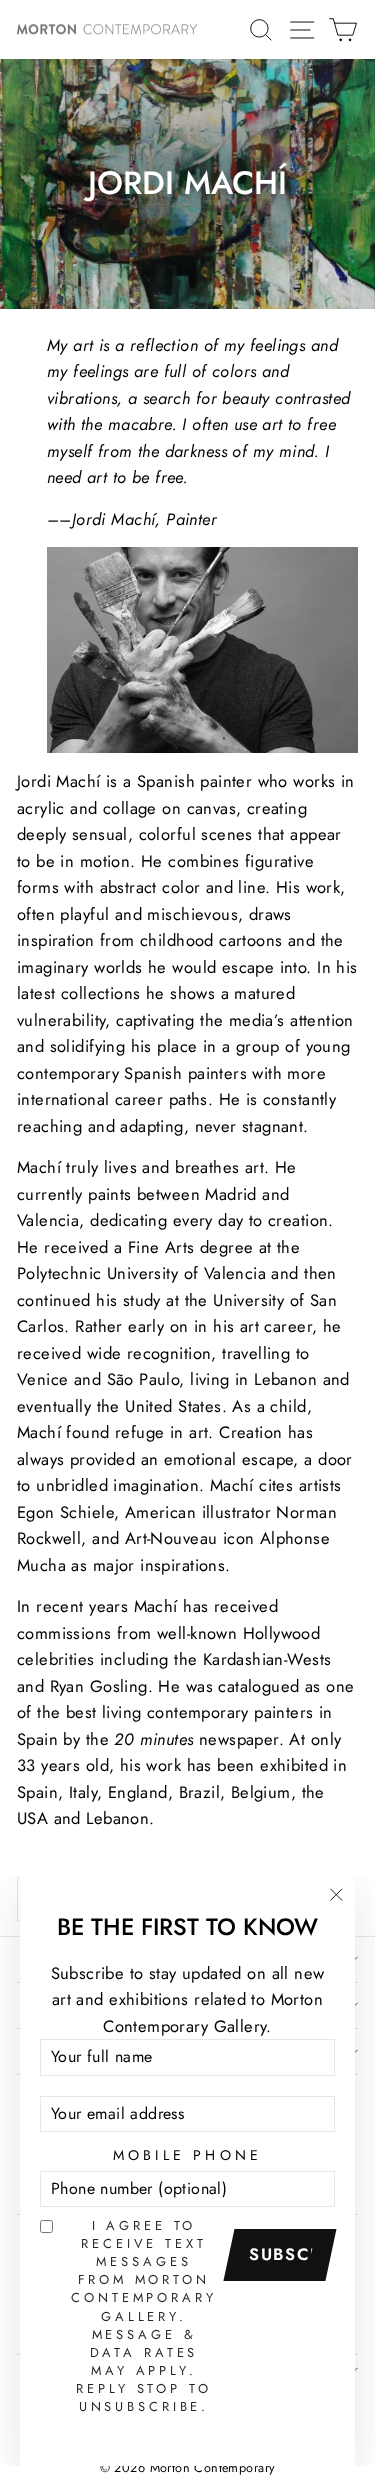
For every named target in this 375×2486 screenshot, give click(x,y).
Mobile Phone (188, 2155)
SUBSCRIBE (287, 2254)
